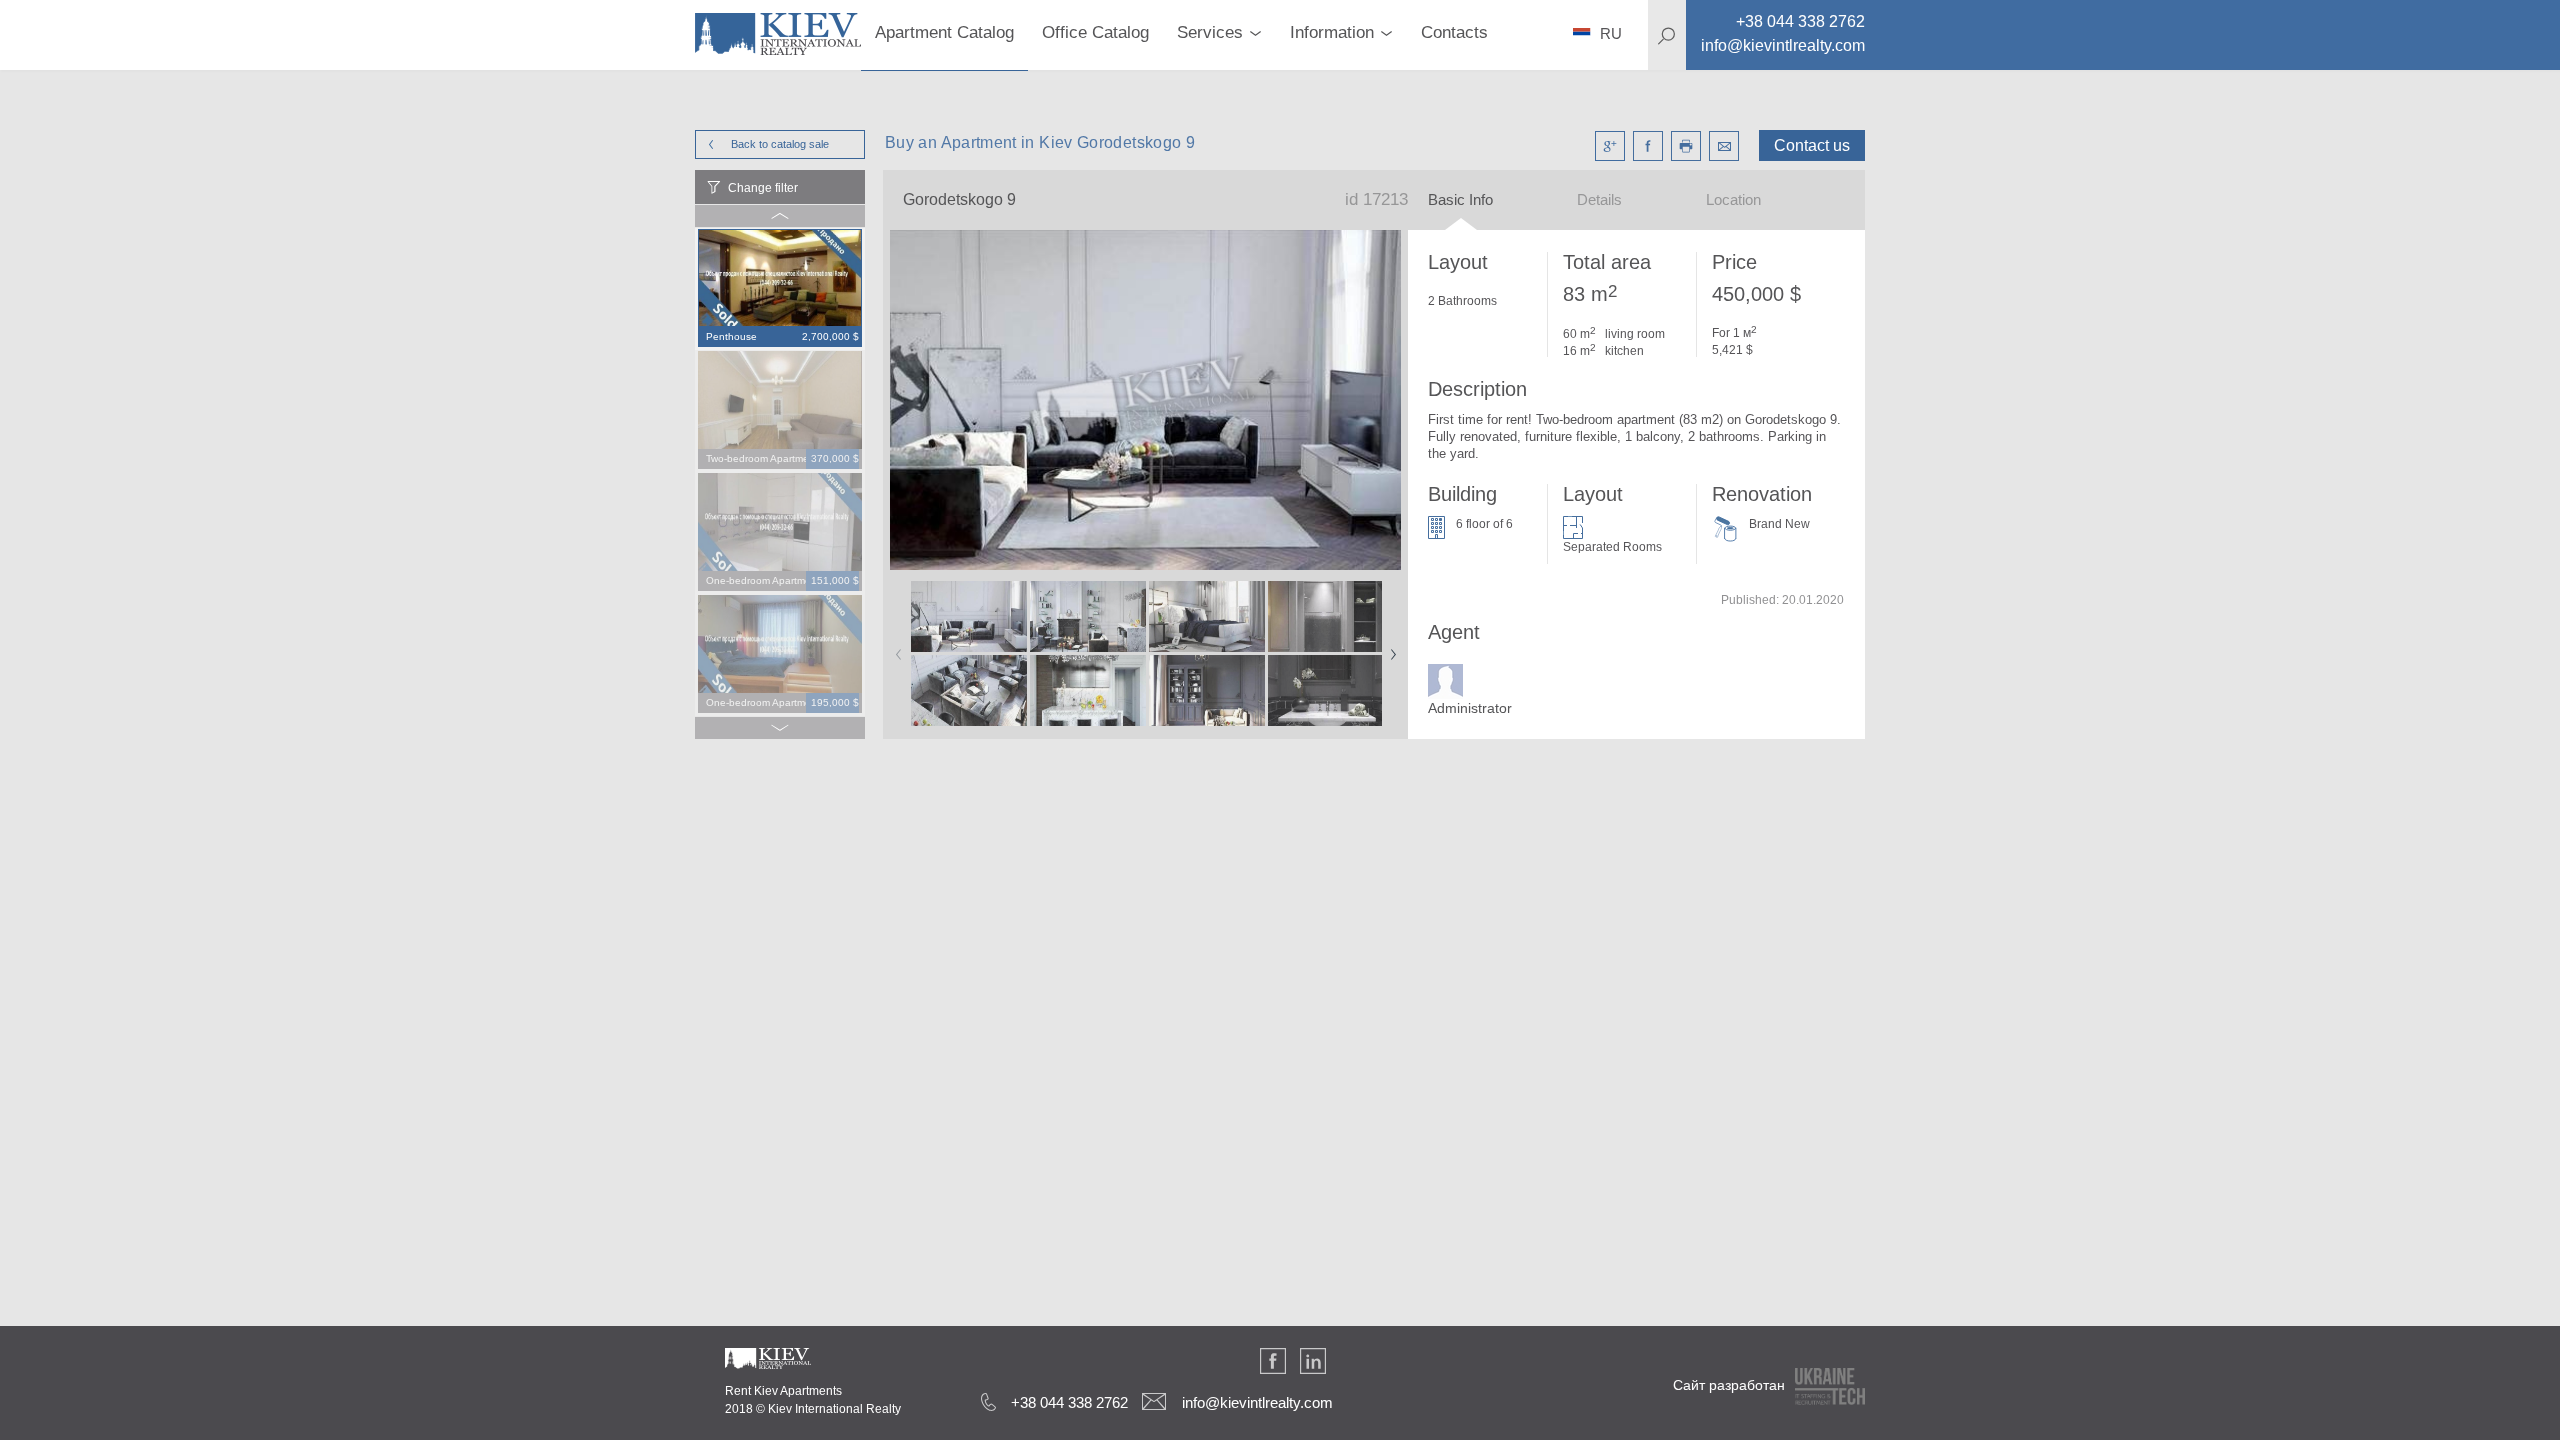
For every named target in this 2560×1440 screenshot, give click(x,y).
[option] (780, 289)
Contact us (1812, 145)
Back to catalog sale (780, 144)
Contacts (1454, 32)
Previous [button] (895, 648)
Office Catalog (1095, 32)
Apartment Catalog (944, 32)
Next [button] (1389, 648)
